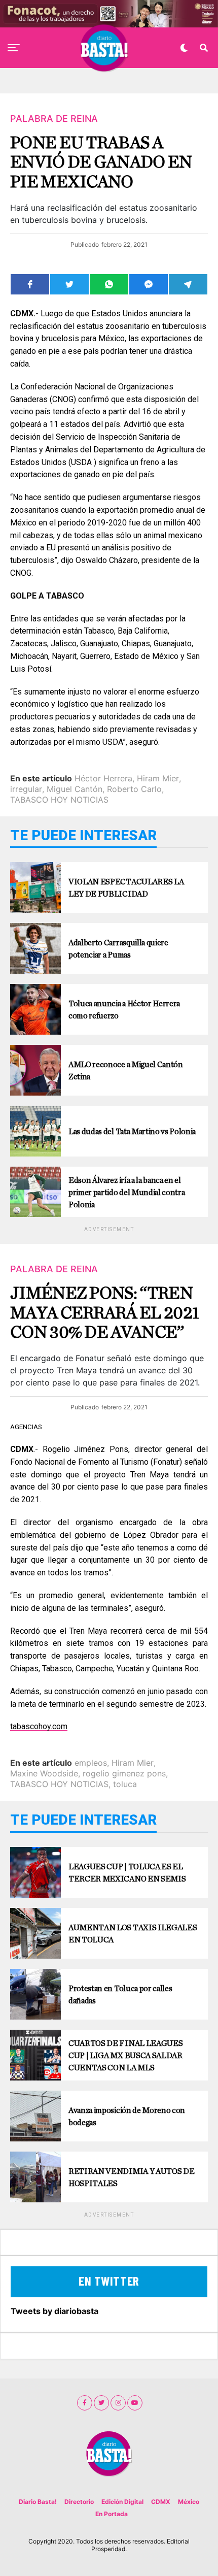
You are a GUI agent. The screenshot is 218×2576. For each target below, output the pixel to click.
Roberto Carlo (134, 789)
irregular (26, 789)
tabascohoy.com (39, 1726)
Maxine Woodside (44, 1773)
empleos (91, 1763)
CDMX (161, 2502)
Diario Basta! (38, 2502)
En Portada (112, 2514)
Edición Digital (122, 2502)
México (189, 2502)
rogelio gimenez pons (124, 1773)
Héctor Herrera (103, 778)
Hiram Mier (158, 778)
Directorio (79, 2502)
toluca (125, 1784)
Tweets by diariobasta (55, 2311)
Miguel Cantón (75, 789)
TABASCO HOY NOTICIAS (59, 800)
